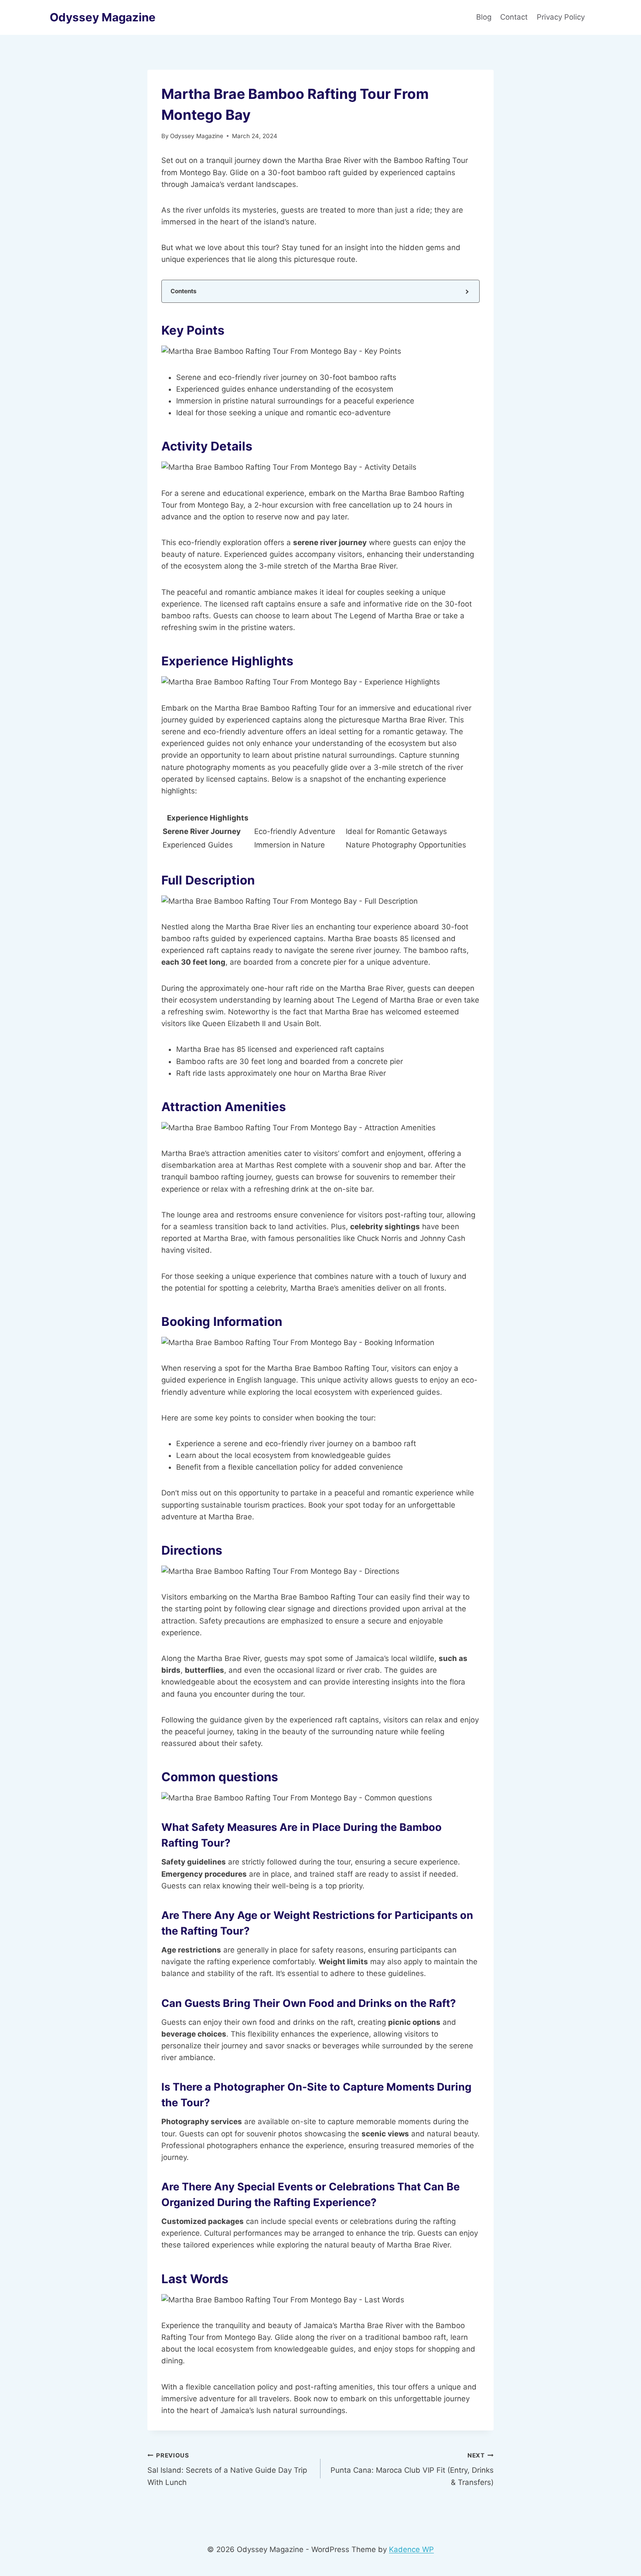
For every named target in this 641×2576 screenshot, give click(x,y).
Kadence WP (411, 2549)
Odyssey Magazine (197, 136)
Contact (514, 17)
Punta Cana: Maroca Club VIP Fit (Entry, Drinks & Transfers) (412, 2469)
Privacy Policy (562, 17)
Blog (484, 17)
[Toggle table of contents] (466, 291)
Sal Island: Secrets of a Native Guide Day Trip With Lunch (227, 2469)
